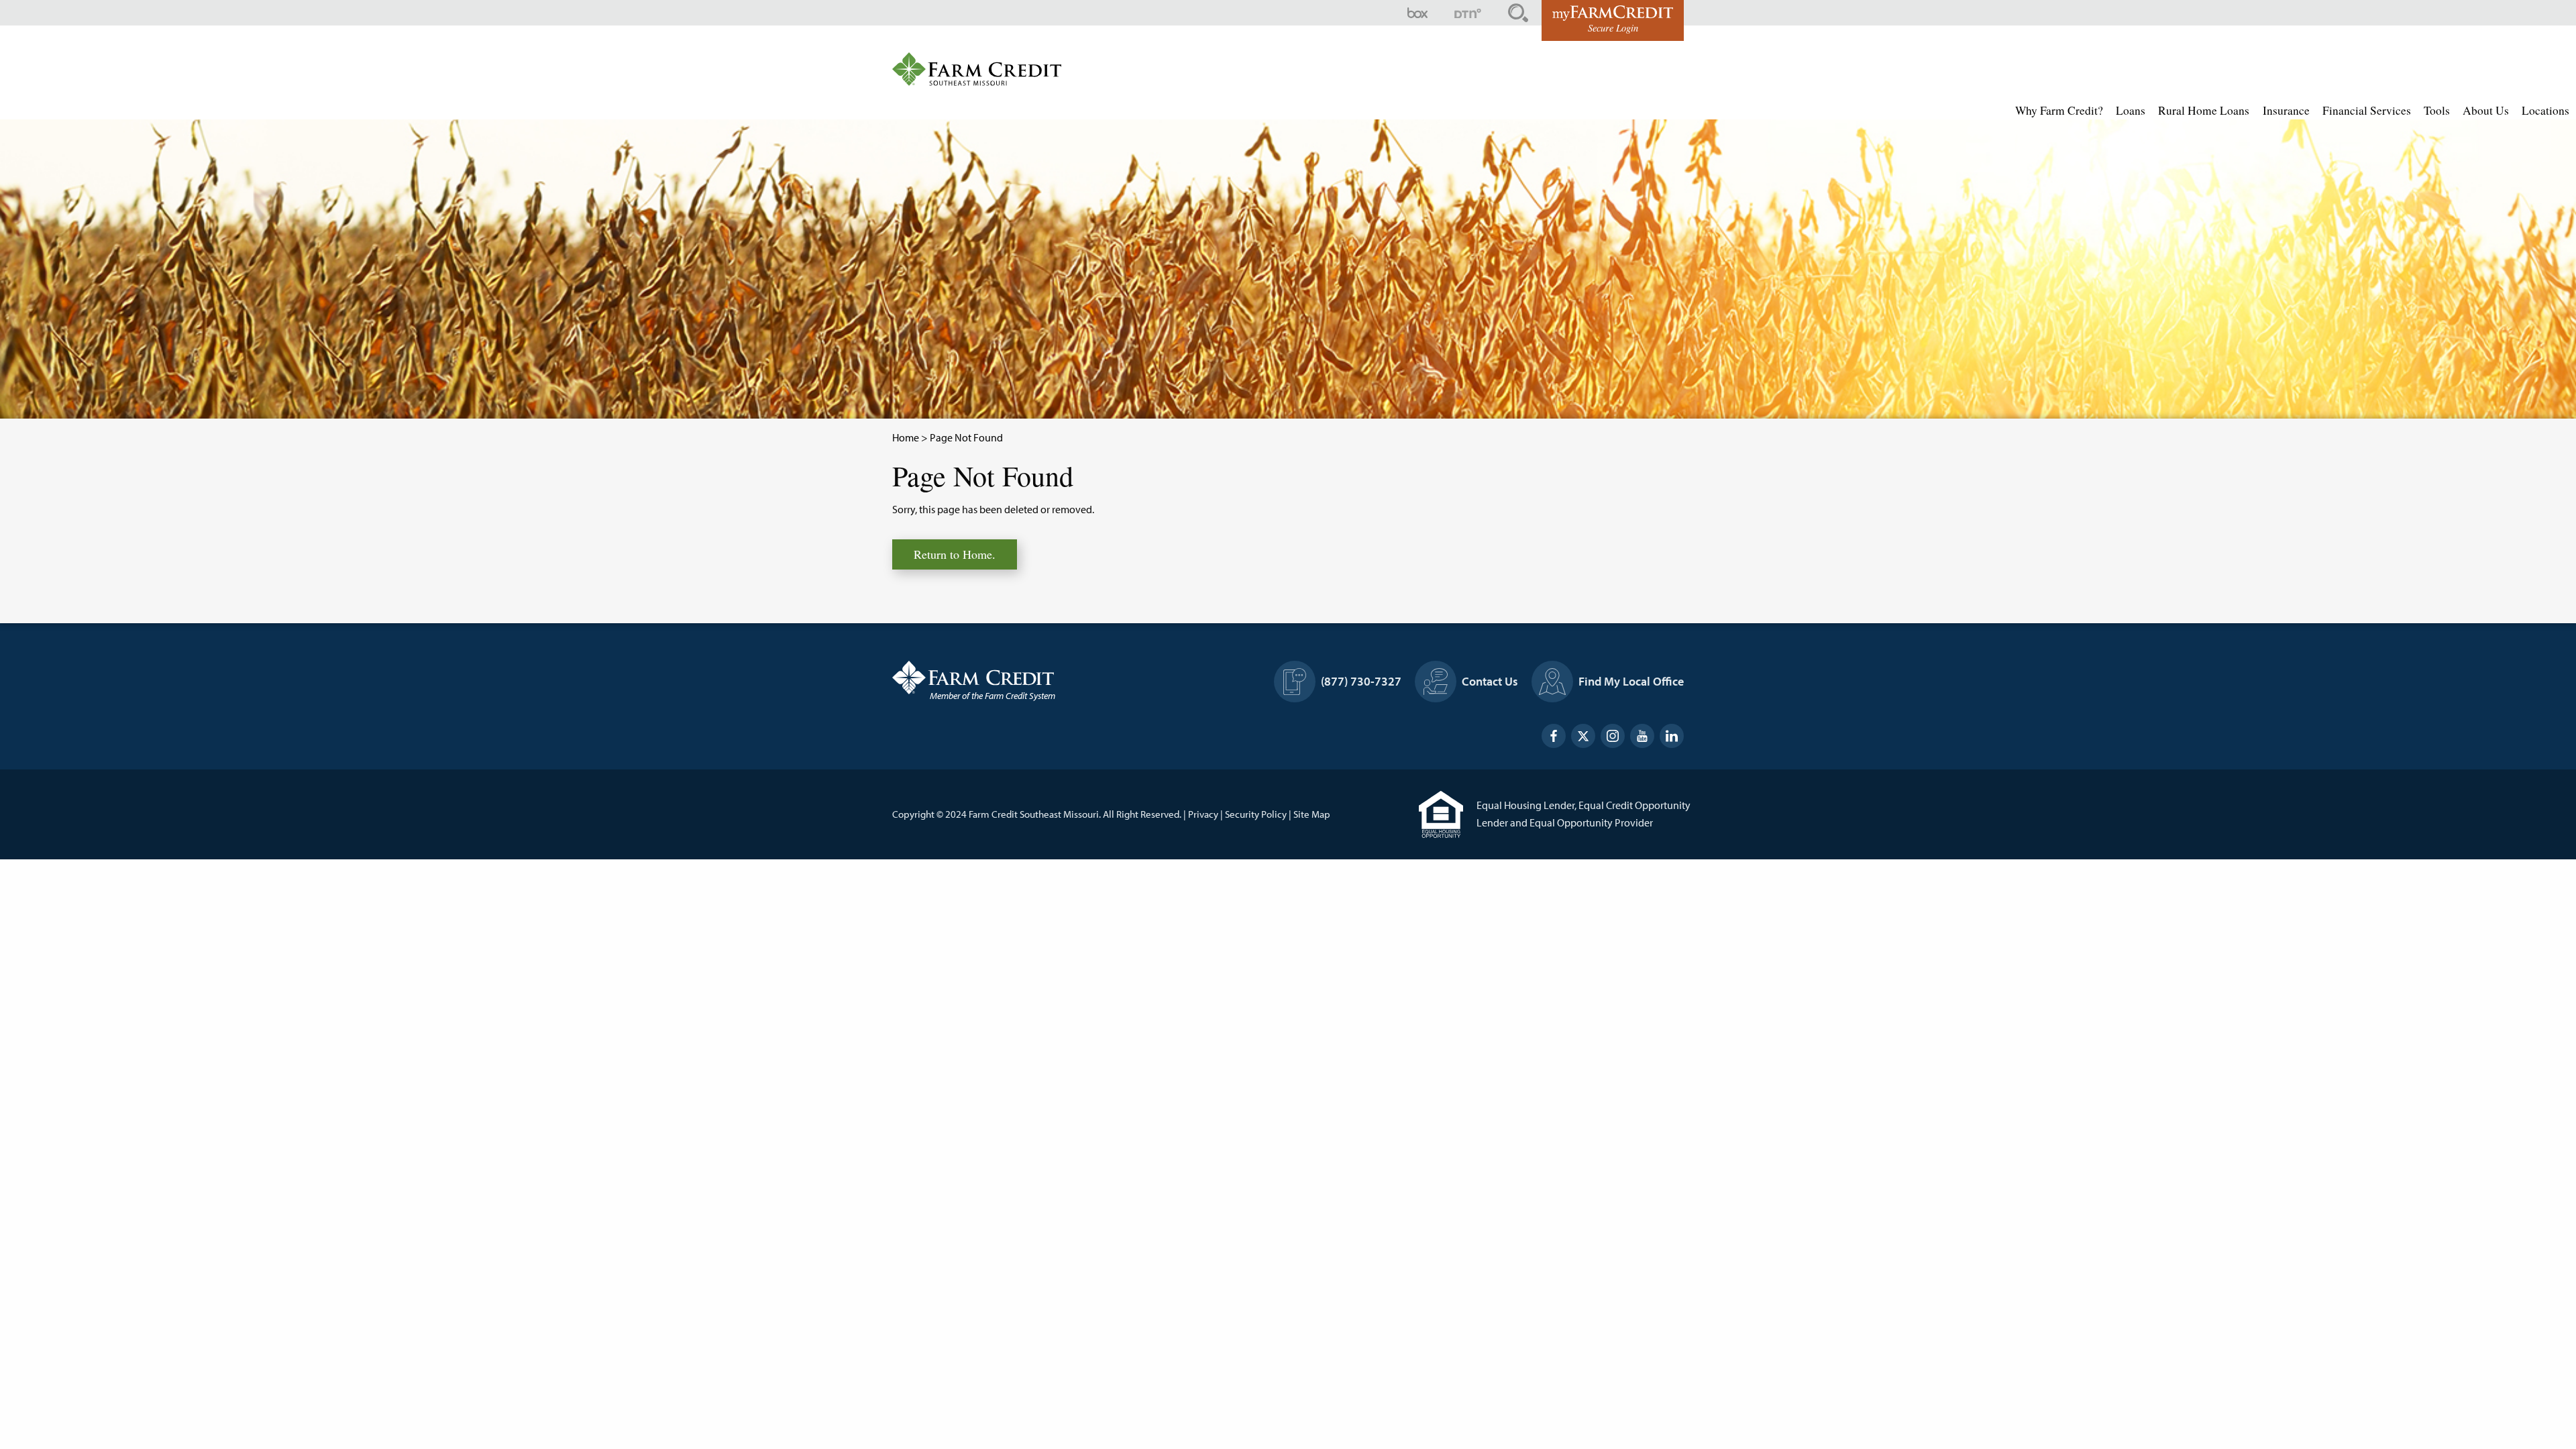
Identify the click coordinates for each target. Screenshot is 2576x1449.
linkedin (1672, 736)
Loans (2131, 110)
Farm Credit (1020, 678)
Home (906, 437)
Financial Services (2367, 110)
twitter (1583, 736)
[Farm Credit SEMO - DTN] (1468, 13)
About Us (2486, 110)
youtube (1642, 736)
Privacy (1203, 814)
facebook (1554, 736)
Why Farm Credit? (2059, 110)
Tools (2437, 110)
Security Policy (1256, 814)
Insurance (2286, 110)
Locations (2545, 110)
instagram (1613, 736)
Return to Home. (955, 554)
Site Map (1312, 814)
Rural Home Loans (2204, 110)
